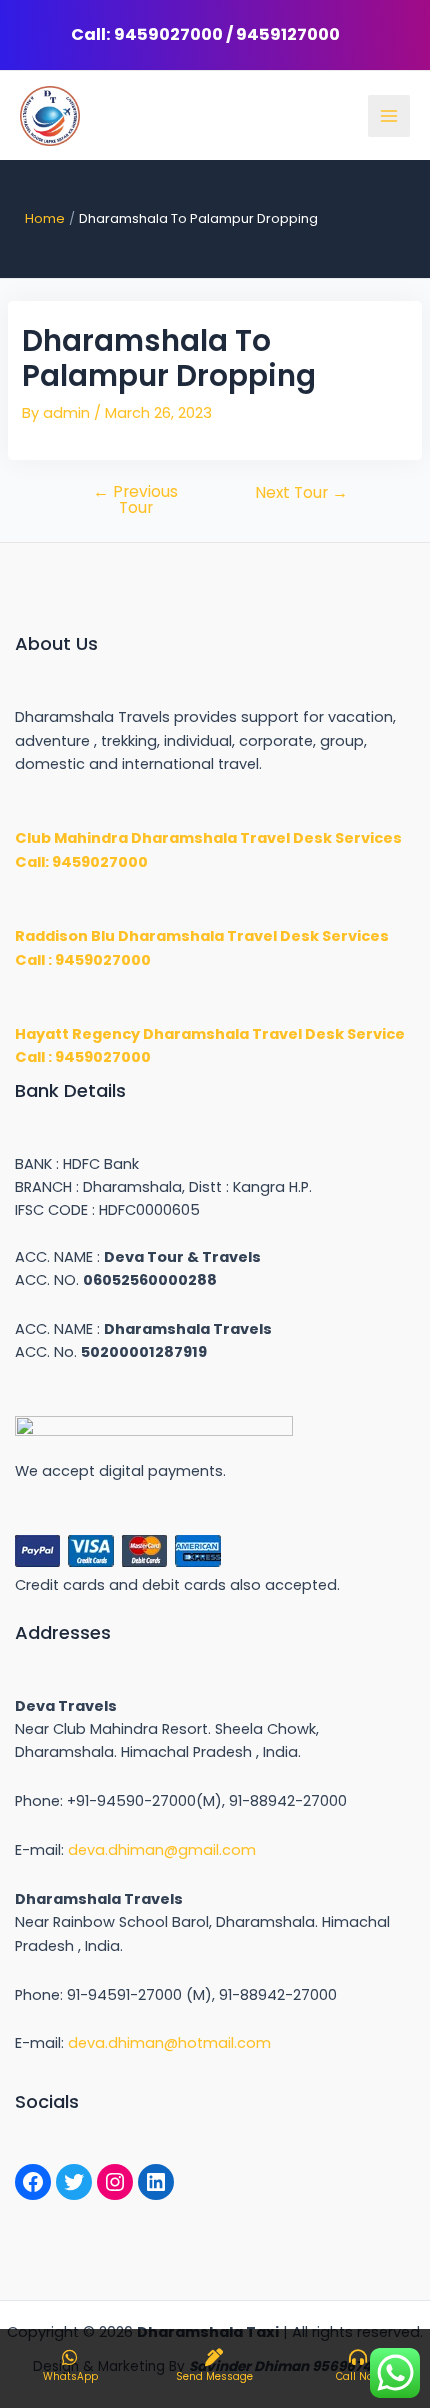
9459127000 (288, 34)
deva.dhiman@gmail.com (162, 1850)
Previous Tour (135, 499)
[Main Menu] (389, 116)
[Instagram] (115, 2182)
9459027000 (168, 34)
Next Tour (301, 493)
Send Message (214, 2376)
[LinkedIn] (156, 2182)
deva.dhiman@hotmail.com (169, 2043)
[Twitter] (74, 2182)
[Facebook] (33, 2182)
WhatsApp (70, 2376)
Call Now (358, 2376)
